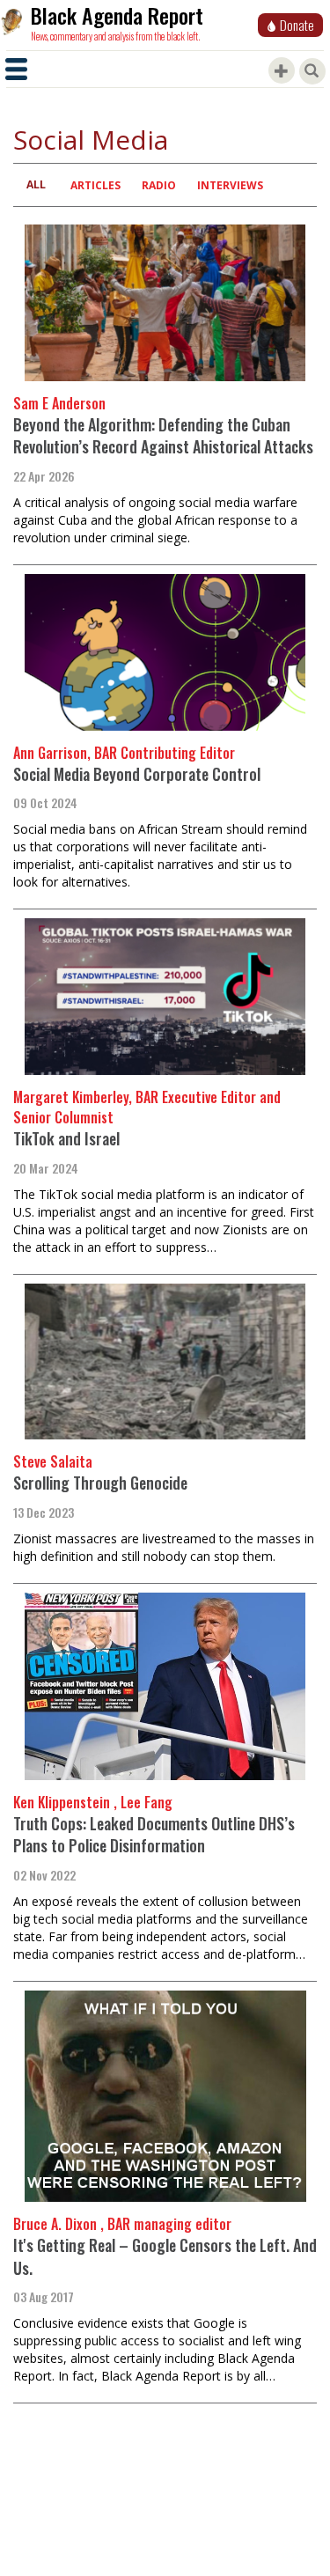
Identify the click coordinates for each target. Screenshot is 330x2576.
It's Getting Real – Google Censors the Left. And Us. (165, 2256)
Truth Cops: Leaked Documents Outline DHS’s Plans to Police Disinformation (154, 1835)
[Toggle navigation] (16, 69)
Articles (95, 185)
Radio (159, 185)
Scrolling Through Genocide (100, 1483)
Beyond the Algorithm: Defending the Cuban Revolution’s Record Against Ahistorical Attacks (163, 436)
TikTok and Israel (66, 1138)
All (36, 184)
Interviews (230, 185)
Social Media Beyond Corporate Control (137, 774)
